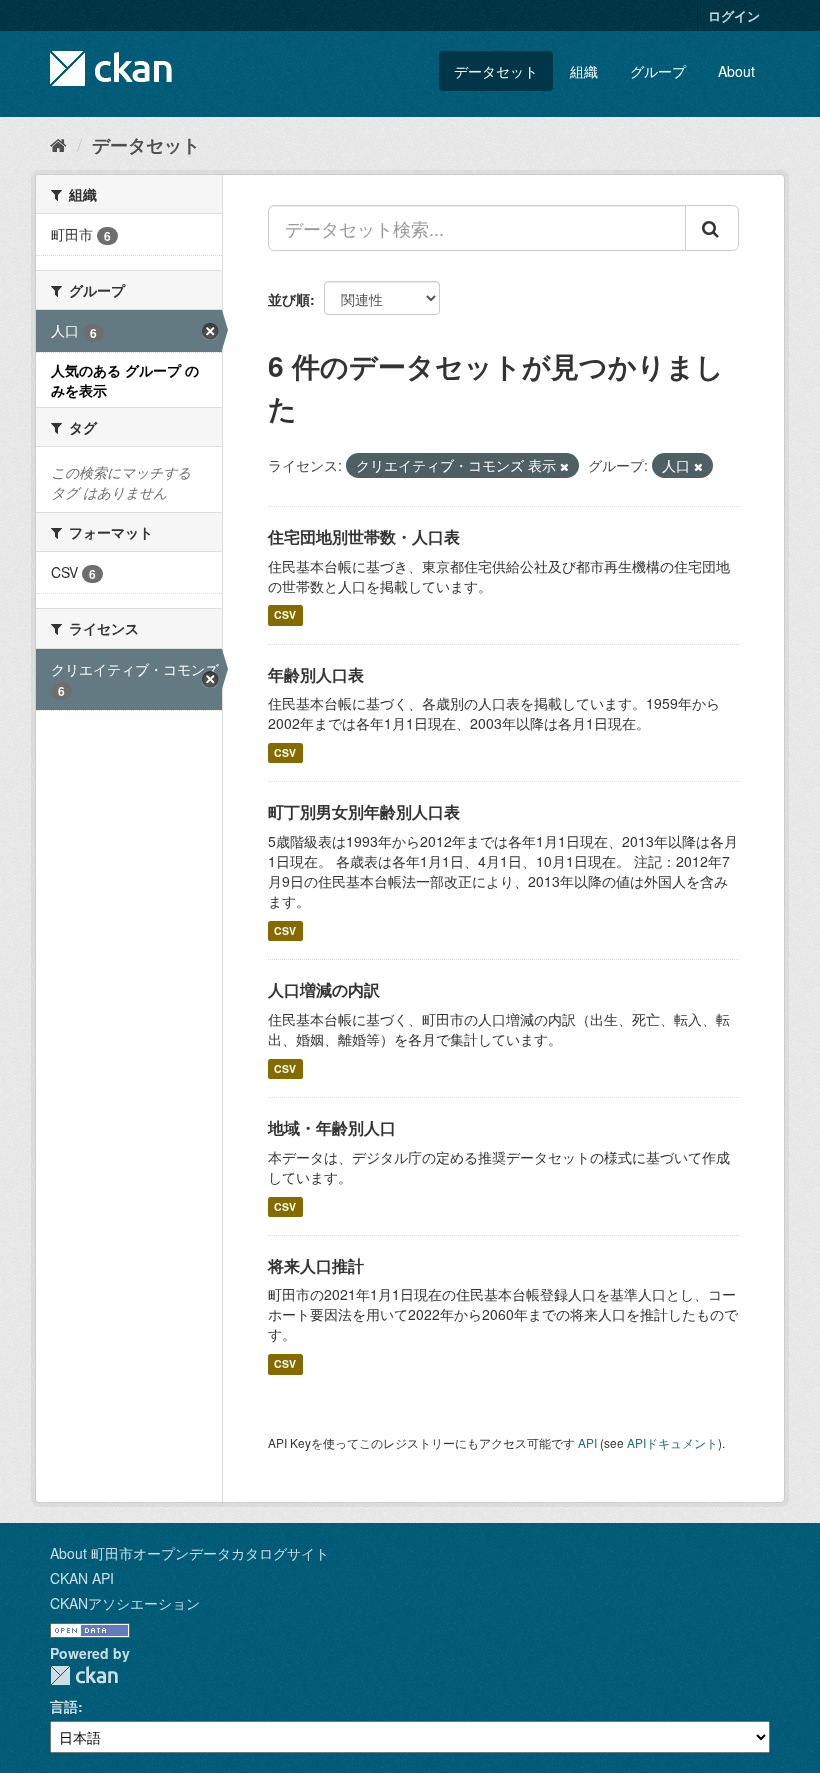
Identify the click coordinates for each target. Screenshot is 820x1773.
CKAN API (82, 1578)
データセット (496, 71)
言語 (64, 1706)
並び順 (289, 299)
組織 (584, 71)
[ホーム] (58, 144)
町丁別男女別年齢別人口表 (364, 811)
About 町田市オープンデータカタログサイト (189, 1553)
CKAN (84, 1675)
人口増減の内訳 (324, 989)
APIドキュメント (672, 1442)
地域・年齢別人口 (332, 1127)
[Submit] (712, 228)
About (736, 71)
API (587, 1442)
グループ (658, 71)
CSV (285, 615)
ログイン (734, 15)
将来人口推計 (316, 1265)
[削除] (564, 466)
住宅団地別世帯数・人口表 (364, 536)
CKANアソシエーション (125, 1603)
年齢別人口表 (316, 674)
